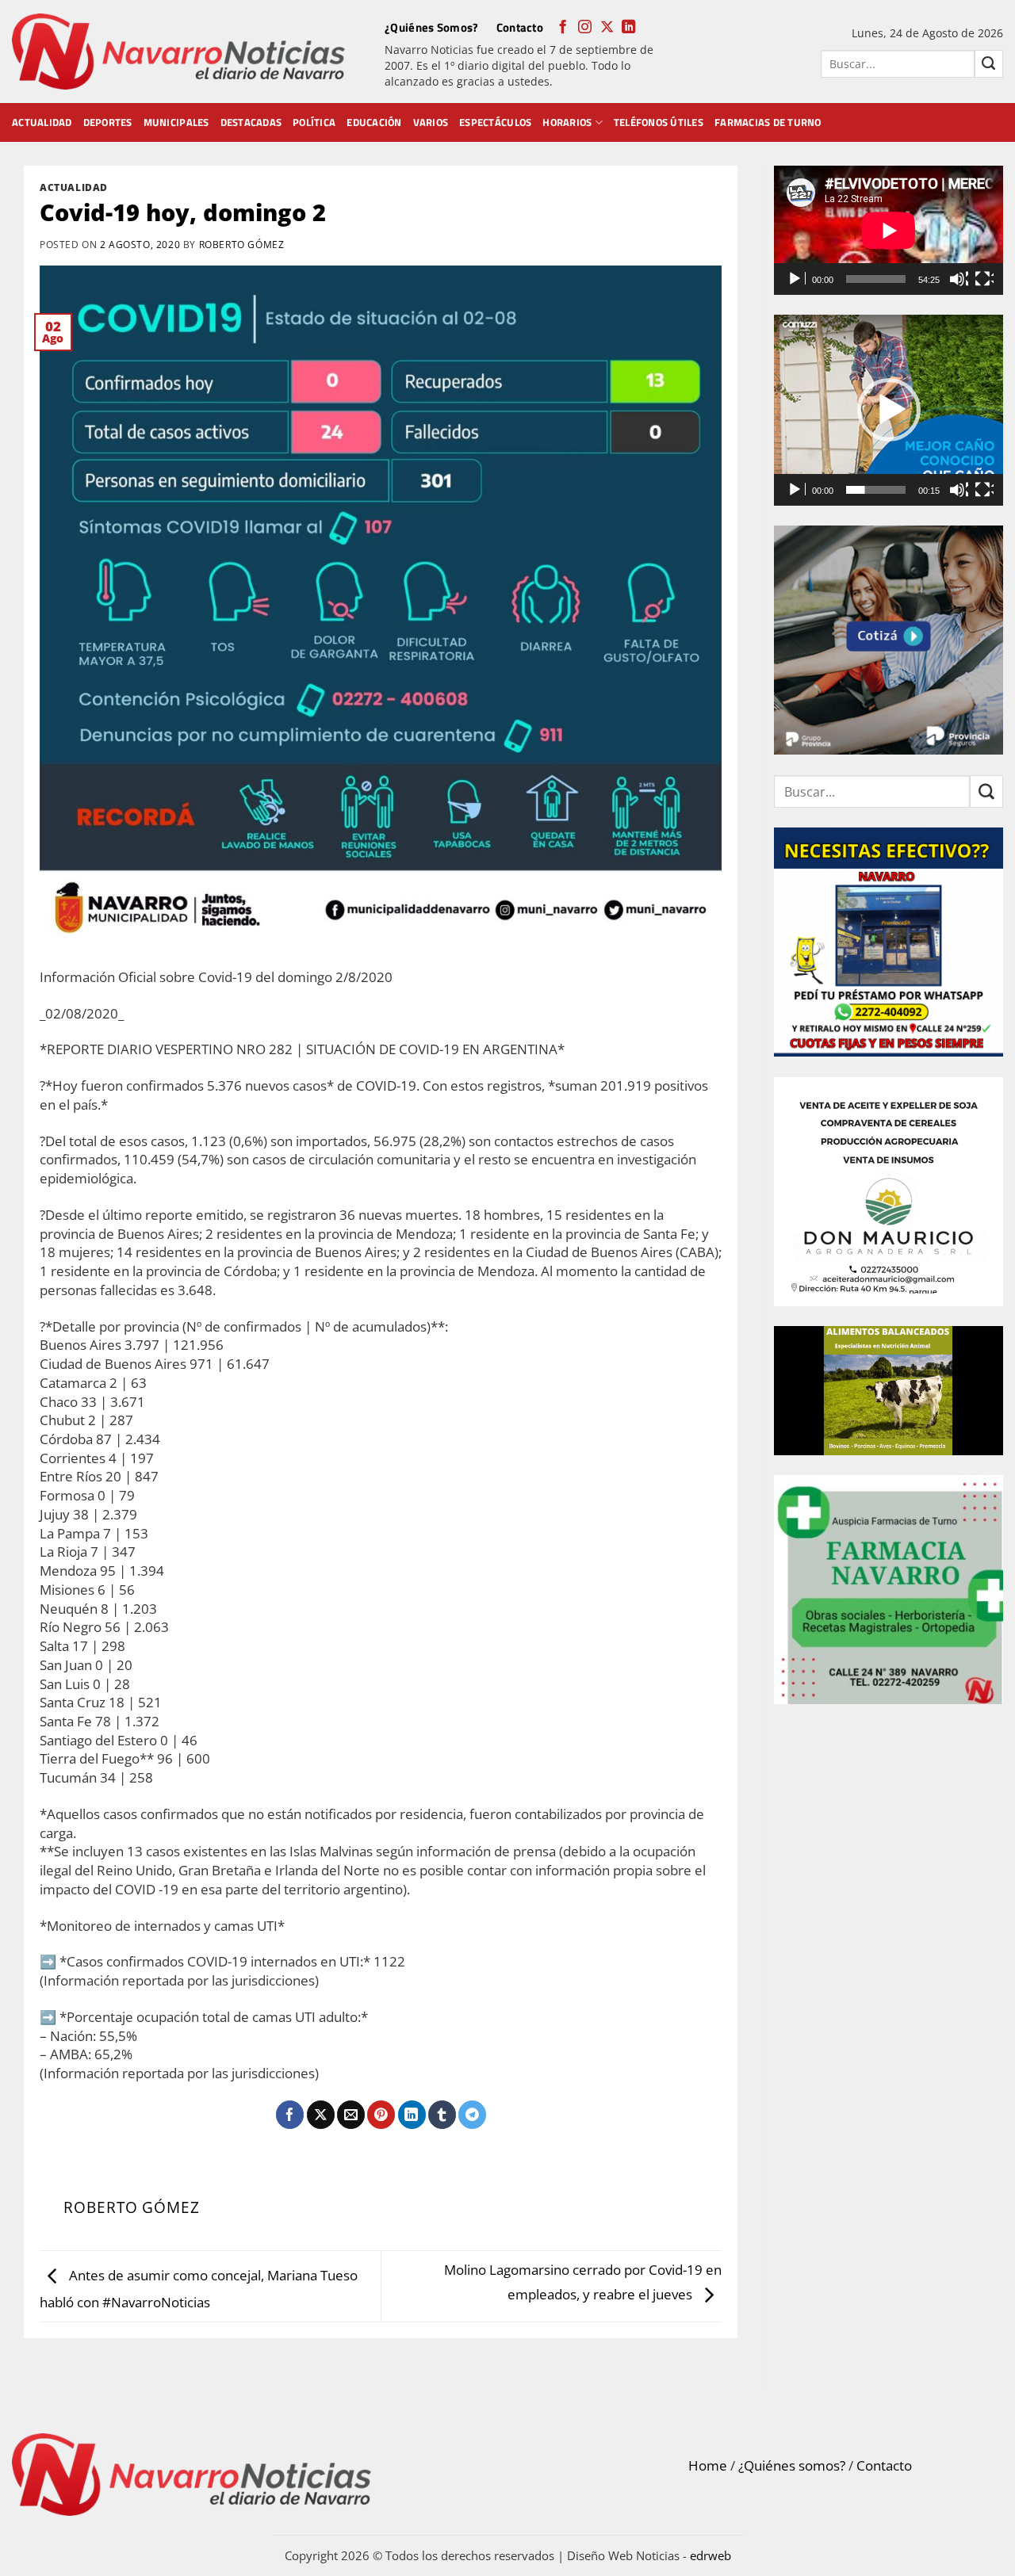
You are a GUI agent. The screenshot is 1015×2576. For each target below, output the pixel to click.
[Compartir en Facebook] (290, 2115)
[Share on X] (321, 2115)
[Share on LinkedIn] (412, 2115)
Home (708, 2465)
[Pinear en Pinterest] (381, 2115)
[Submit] (989, 64)
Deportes (108, 122)
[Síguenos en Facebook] (563, 28)
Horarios (567, 122)
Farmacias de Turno (768, 122)
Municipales (176, 122)
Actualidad (42, 122)
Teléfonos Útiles (659, 122)
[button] (889, 410)
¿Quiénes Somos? (432, 27)
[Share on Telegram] (472, 2115)
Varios (431, 122)
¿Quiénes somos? (792, 2465)
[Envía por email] (351, 2115)
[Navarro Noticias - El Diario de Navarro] (178, 52)
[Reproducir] (796, 279)
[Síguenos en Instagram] (585, 28)
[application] (889, 230)
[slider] (876, 490)
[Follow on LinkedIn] (628, 28)
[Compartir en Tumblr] (442, 2115)
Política (314, 122)
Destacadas (251, 122)
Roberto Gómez (242, 244)
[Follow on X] (607, 28)
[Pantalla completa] (984, 279)
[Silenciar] (959, 279)
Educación (374, 122)
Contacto (520, 27)
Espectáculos (495, 122)
